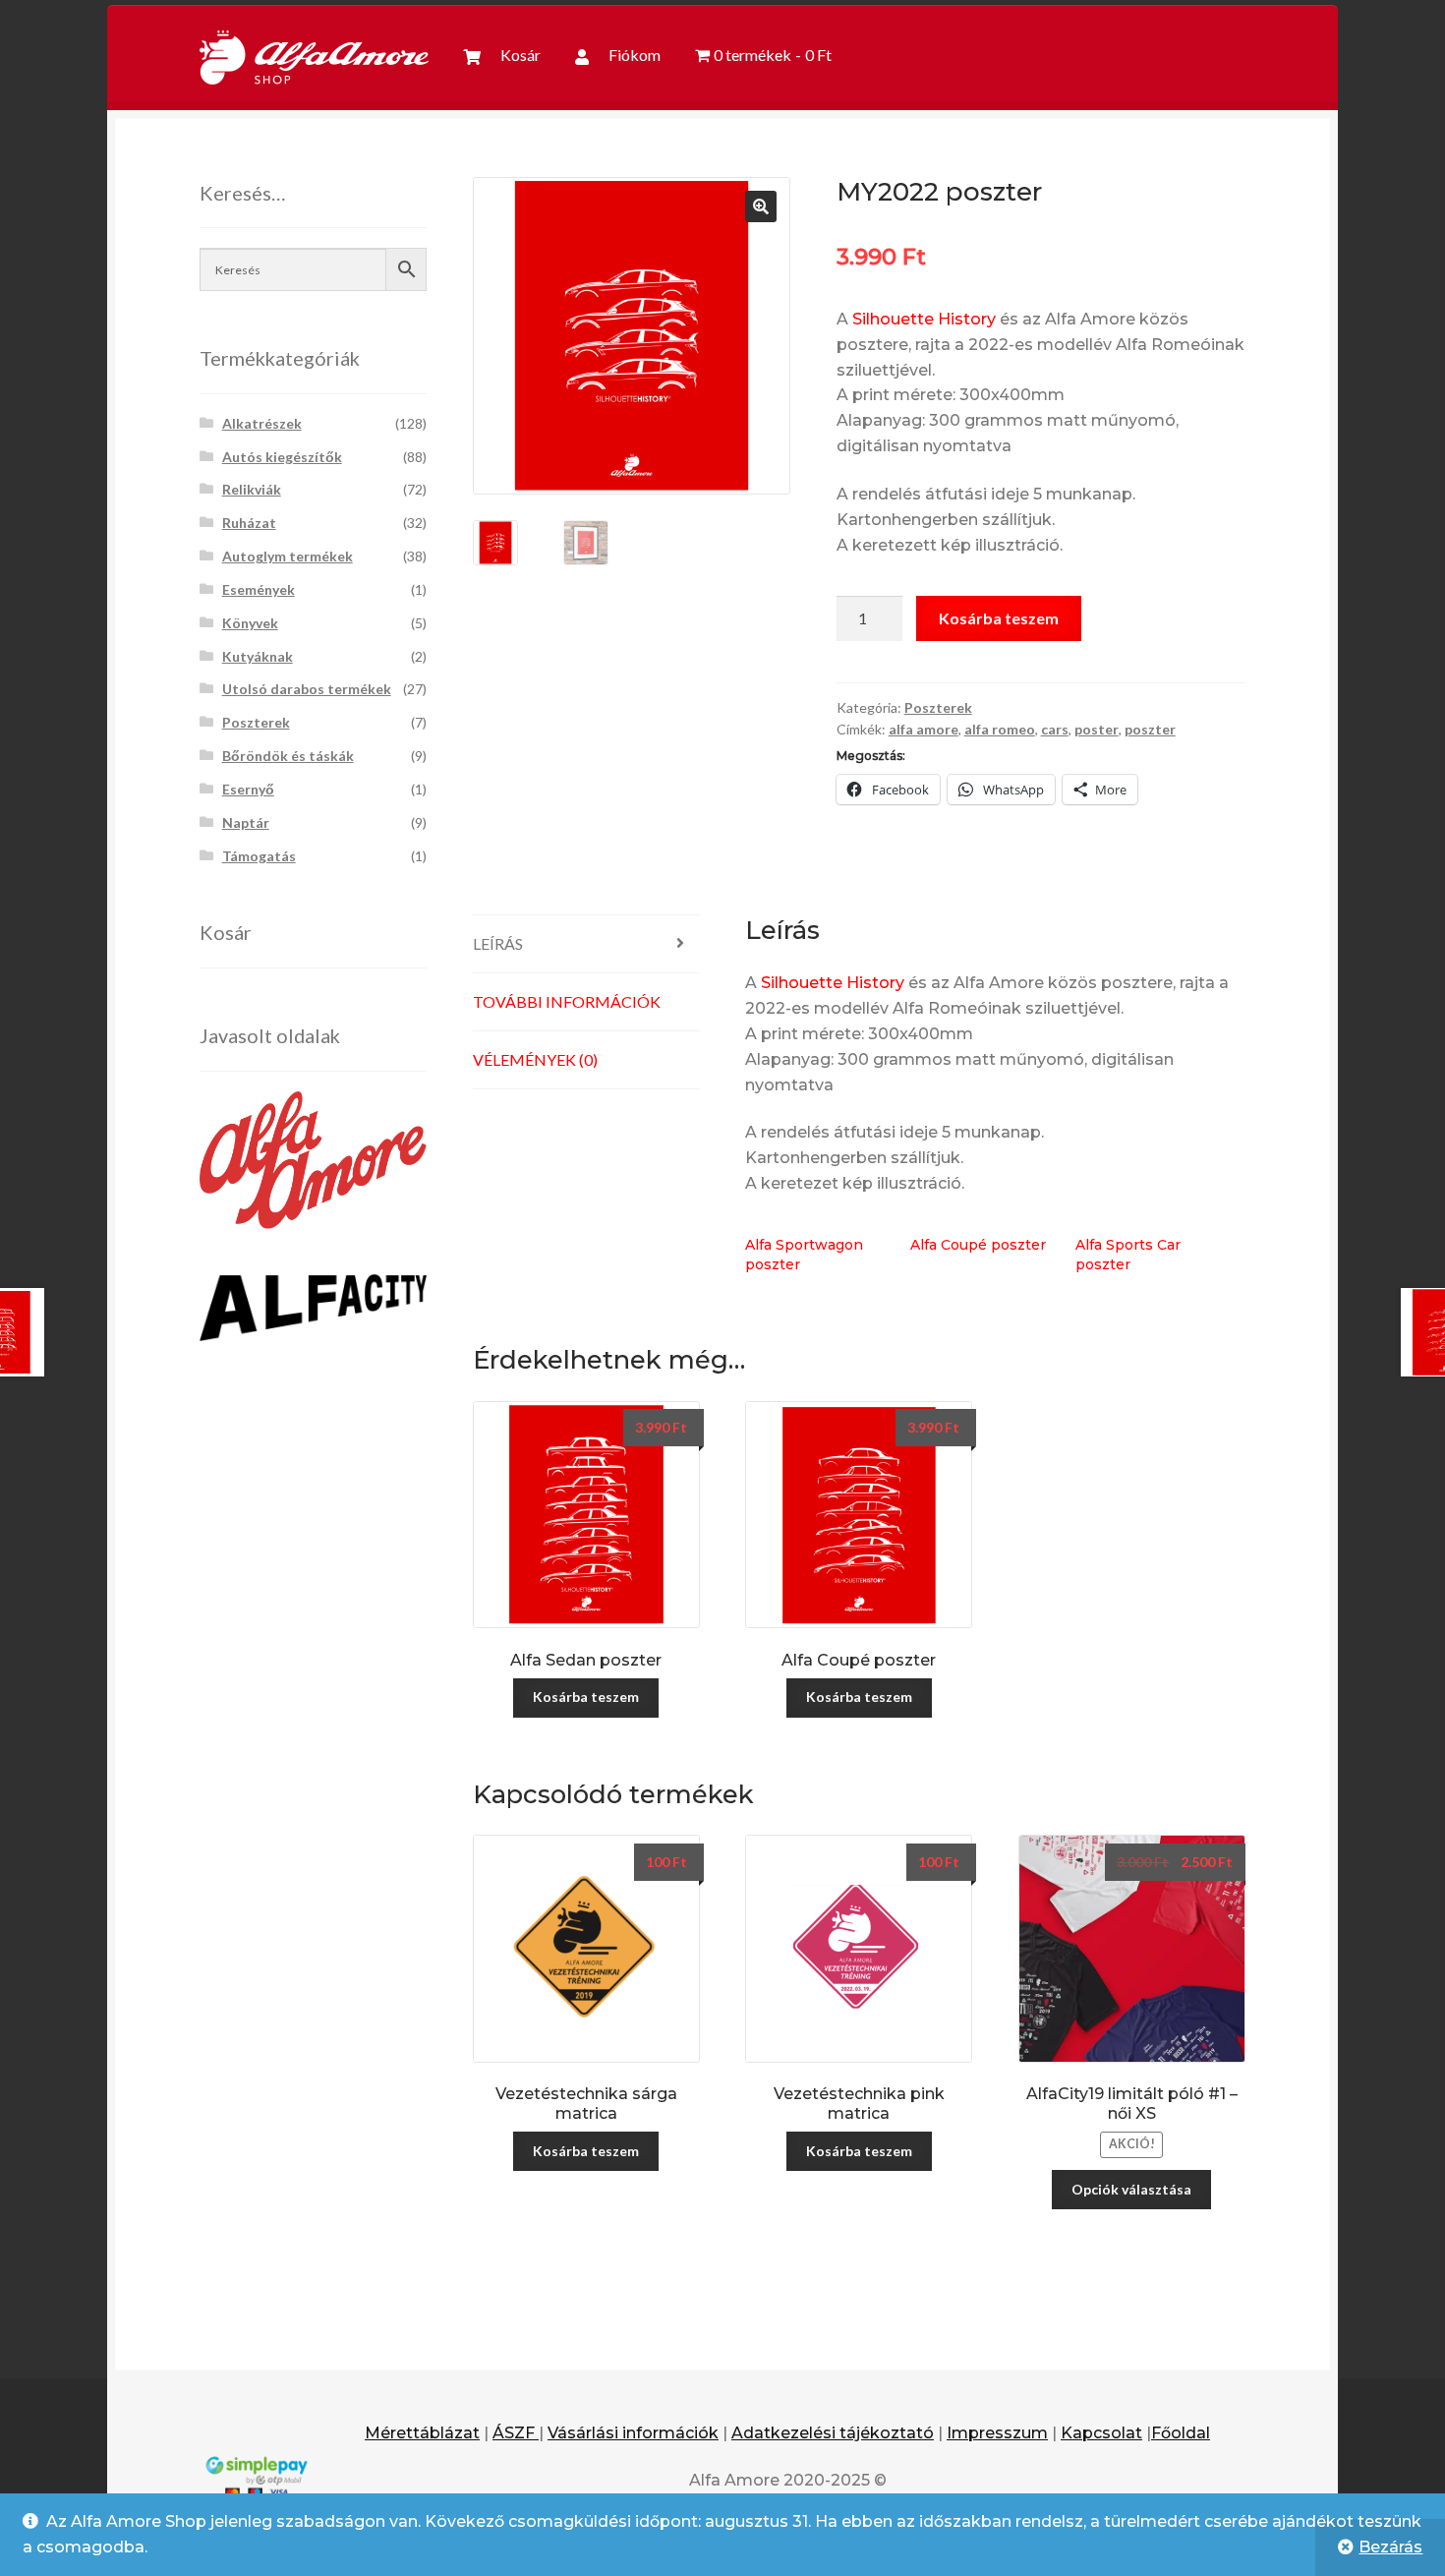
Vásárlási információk (633, 2433)
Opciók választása (1131, 2189)
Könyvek (250, 623)
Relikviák (252, 489)
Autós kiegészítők (282, 457)
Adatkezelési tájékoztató (833, 2433)
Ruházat (249, 523)
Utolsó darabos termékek (307, 689)
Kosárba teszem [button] (586, 1697)
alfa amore (924, 729)
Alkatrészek (262, 423)
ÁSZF (516, 2433)
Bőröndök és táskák (288, 756)
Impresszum (997, 2433)
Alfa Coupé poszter (978, 1245)
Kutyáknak (258, 656)
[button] (761, 206)
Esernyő (248, 789)
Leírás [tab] (498, 943)
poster (1097, 729)
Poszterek (938, 707)
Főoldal (1181, 2433)
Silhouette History (924, 319)
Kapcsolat (1101, 2433)
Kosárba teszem (999, 618)
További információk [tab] (567, 1001)
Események (259, 589)
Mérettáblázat (422, 2433)
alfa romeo (1000, 729)
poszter (1150, 729)
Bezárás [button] (1390, 2547)
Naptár (246, 822)
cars (1055, 729)
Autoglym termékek (288, 556)
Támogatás (259, 856)
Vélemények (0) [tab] (535, 1059)
